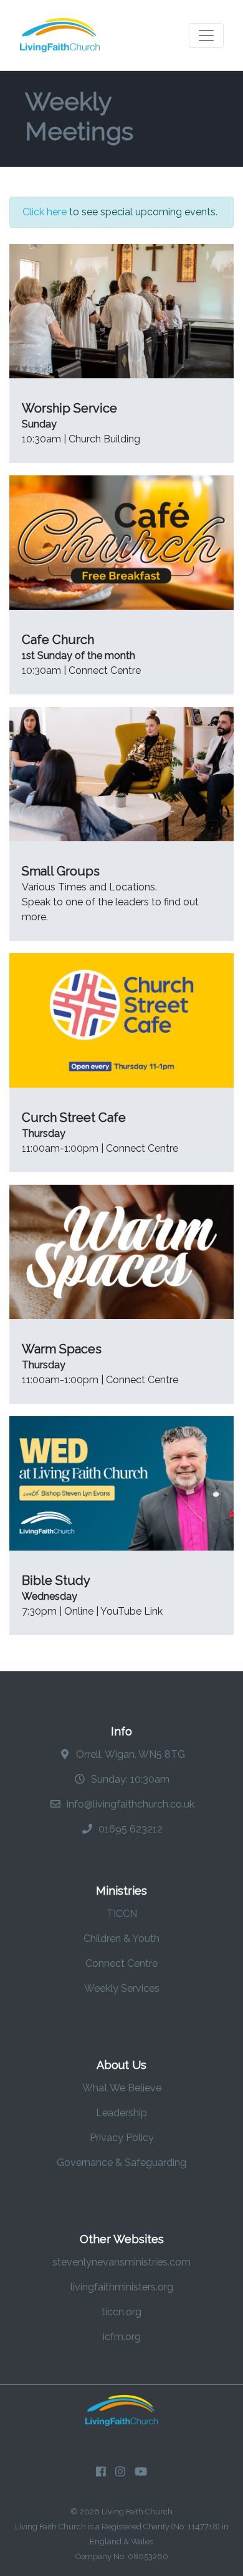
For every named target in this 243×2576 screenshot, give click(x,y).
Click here (45, 212)
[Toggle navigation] (206, 35)
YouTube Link (131, 1611)
